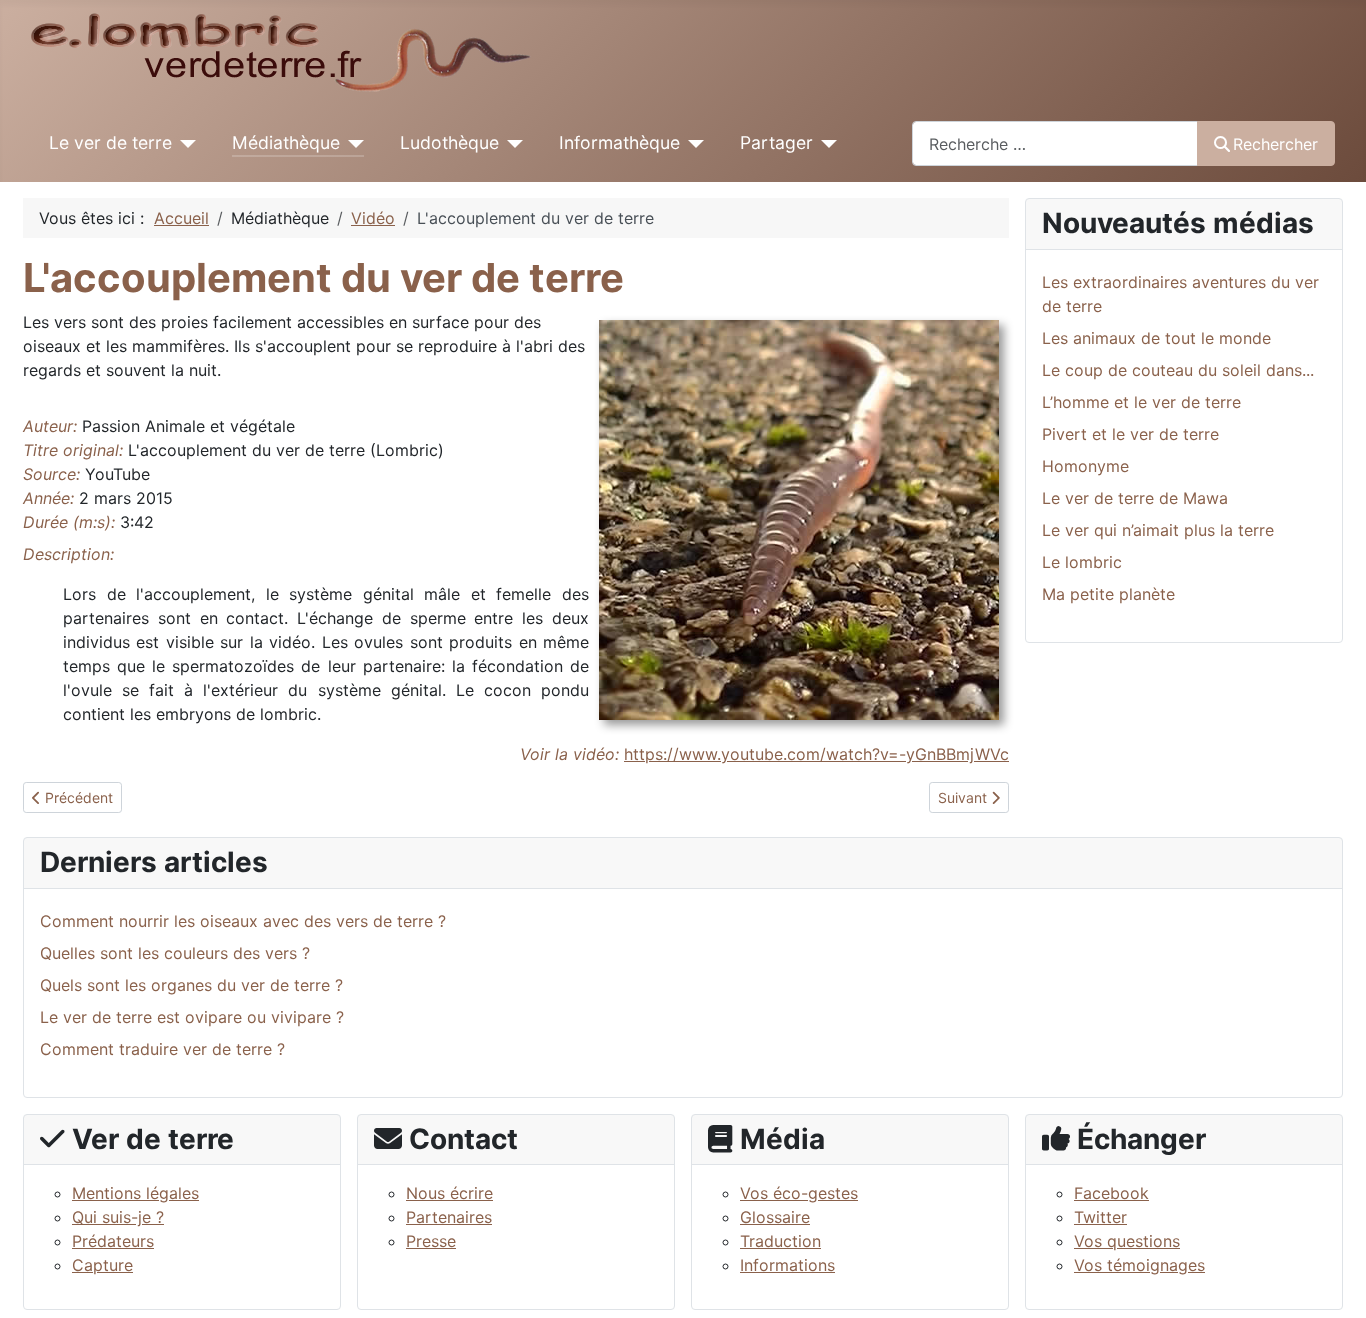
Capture (102, 1265)
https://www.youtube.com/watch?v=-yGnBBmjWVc (816, 754)
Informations (787, 1265)
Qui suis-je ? (118, 1217)
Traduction (780, 1241)
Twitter (1100, 1217)
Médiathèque (286, 142)
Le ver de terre (110, 142)
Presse (431, 1241)
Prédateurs (113, 1241)
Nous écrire (449, 1193)
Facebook (1111, 1193)
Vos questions (1127, 1241)
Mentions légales (135, 1193)
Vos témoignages (1139, 1265)
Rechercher (1275, 144)
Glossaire (775, 1217)
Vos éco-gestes (799, 1193)
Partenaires (449, 1217)
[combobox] (1055, 143)
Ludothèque (449, 142)
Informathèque (619, 142)
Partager (776, 142)
